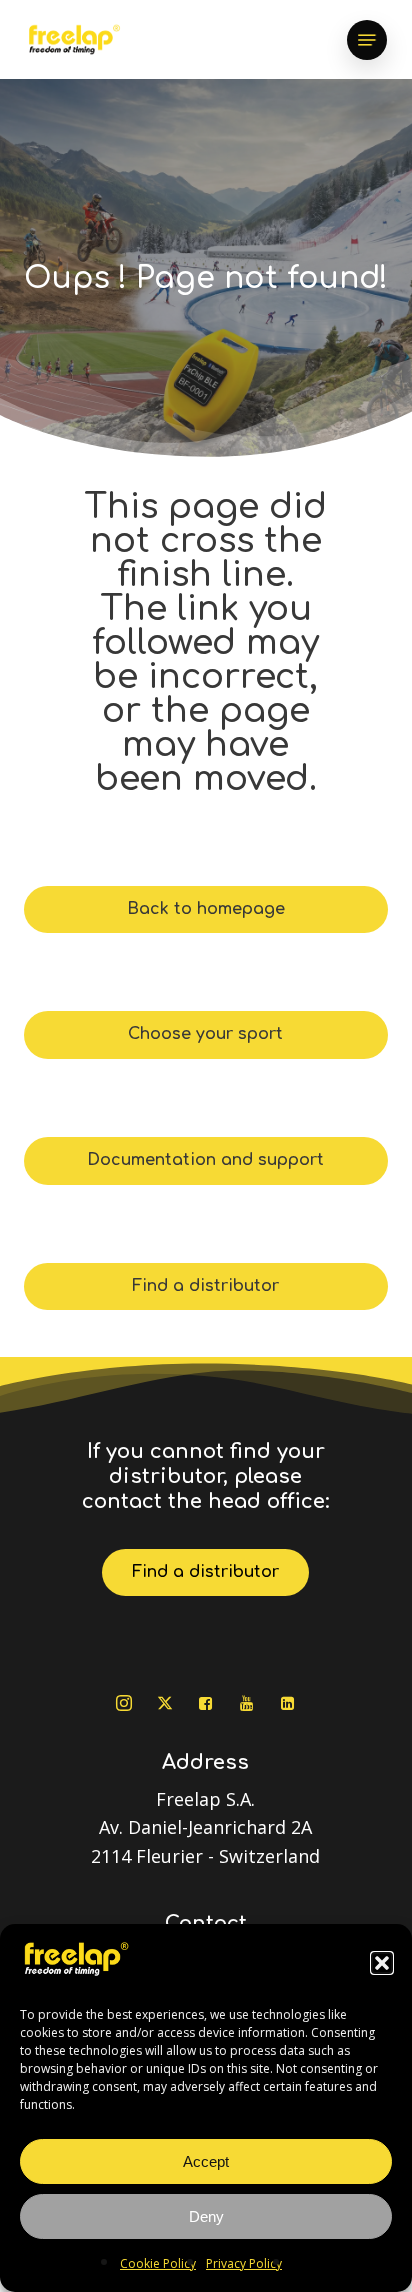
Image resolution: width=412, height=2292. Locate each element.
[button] (382, 1963)
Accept (206, 2161)
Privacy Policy (244, 2263)
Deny (206, 2216)
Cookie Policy (158, 2263)
